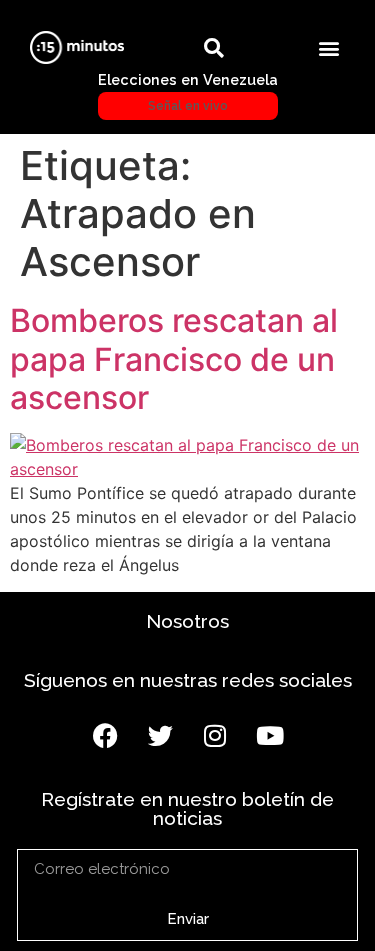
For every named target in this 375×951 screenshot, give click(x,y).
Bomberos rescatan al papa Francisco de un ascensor (174, 359)
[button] (328, 47)
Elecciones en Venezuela (188, 92)
